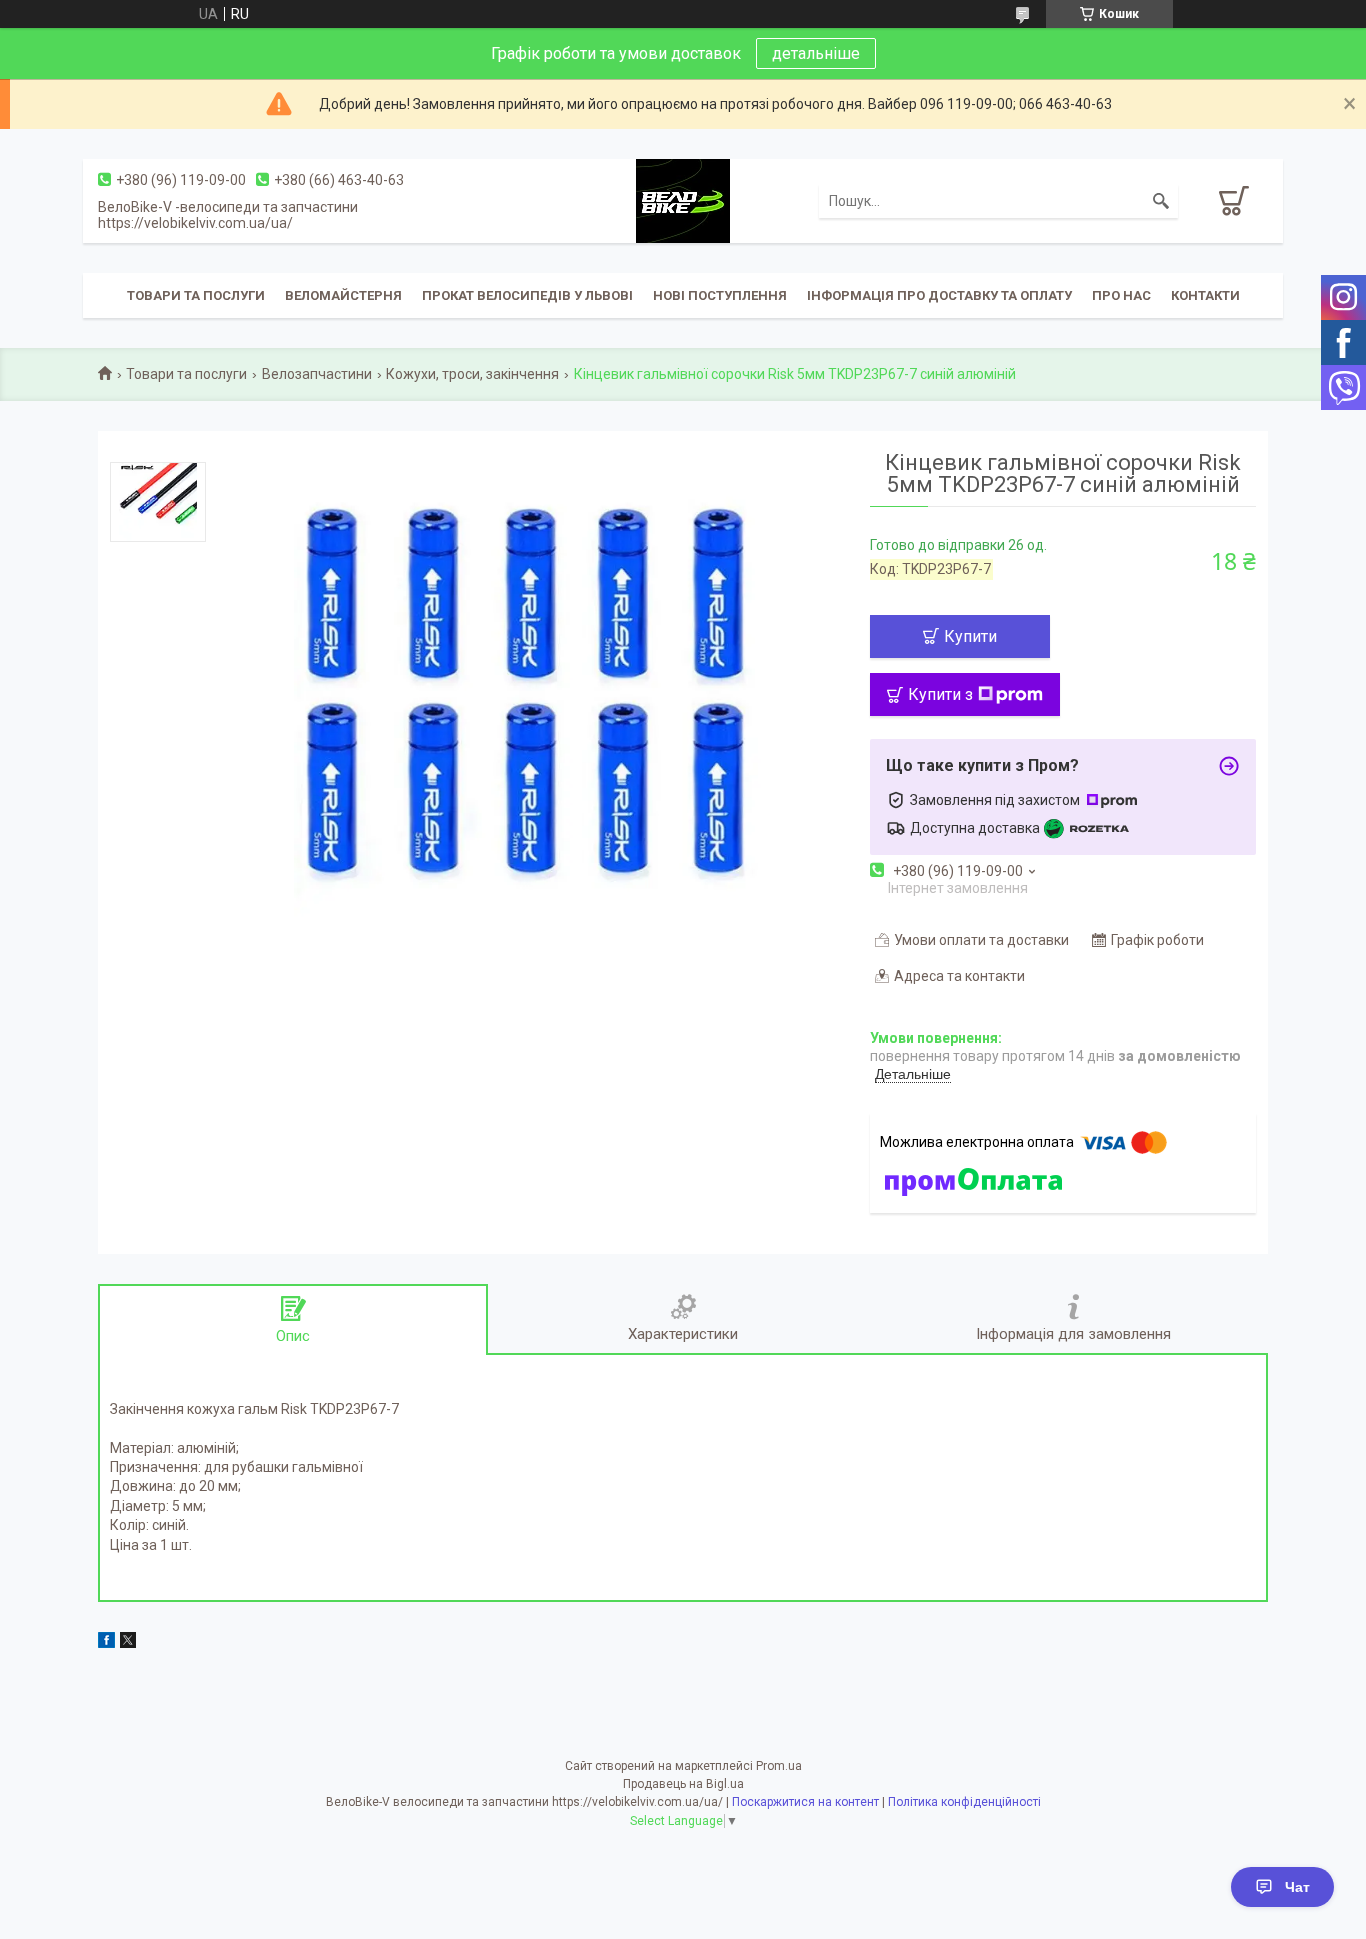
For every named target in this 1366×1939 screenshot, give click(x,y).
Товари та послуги (196, 295)
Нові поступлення (720, 295)
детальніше (816, 53)
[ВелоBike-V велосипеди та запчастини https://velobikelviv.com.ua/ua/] (683, 200)
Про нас (1121, 295)
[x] (128, 1643)
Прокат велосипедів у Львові (527, 295)
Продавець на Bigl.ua (683, 1784)
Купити (970, 636)
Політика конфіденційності (964, 1802)
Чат (1297, 1887)
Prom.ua (779, 1766)
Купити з (940, 694)
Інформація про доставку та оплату (939, 295)
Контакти (1205, 295)
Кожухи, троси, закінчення (472, 374)
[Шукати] (1161, 201)
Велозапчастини (317, 374)
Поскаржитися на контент (805, 1802)
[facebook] (106, 1643)
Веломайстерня (343, 295)
